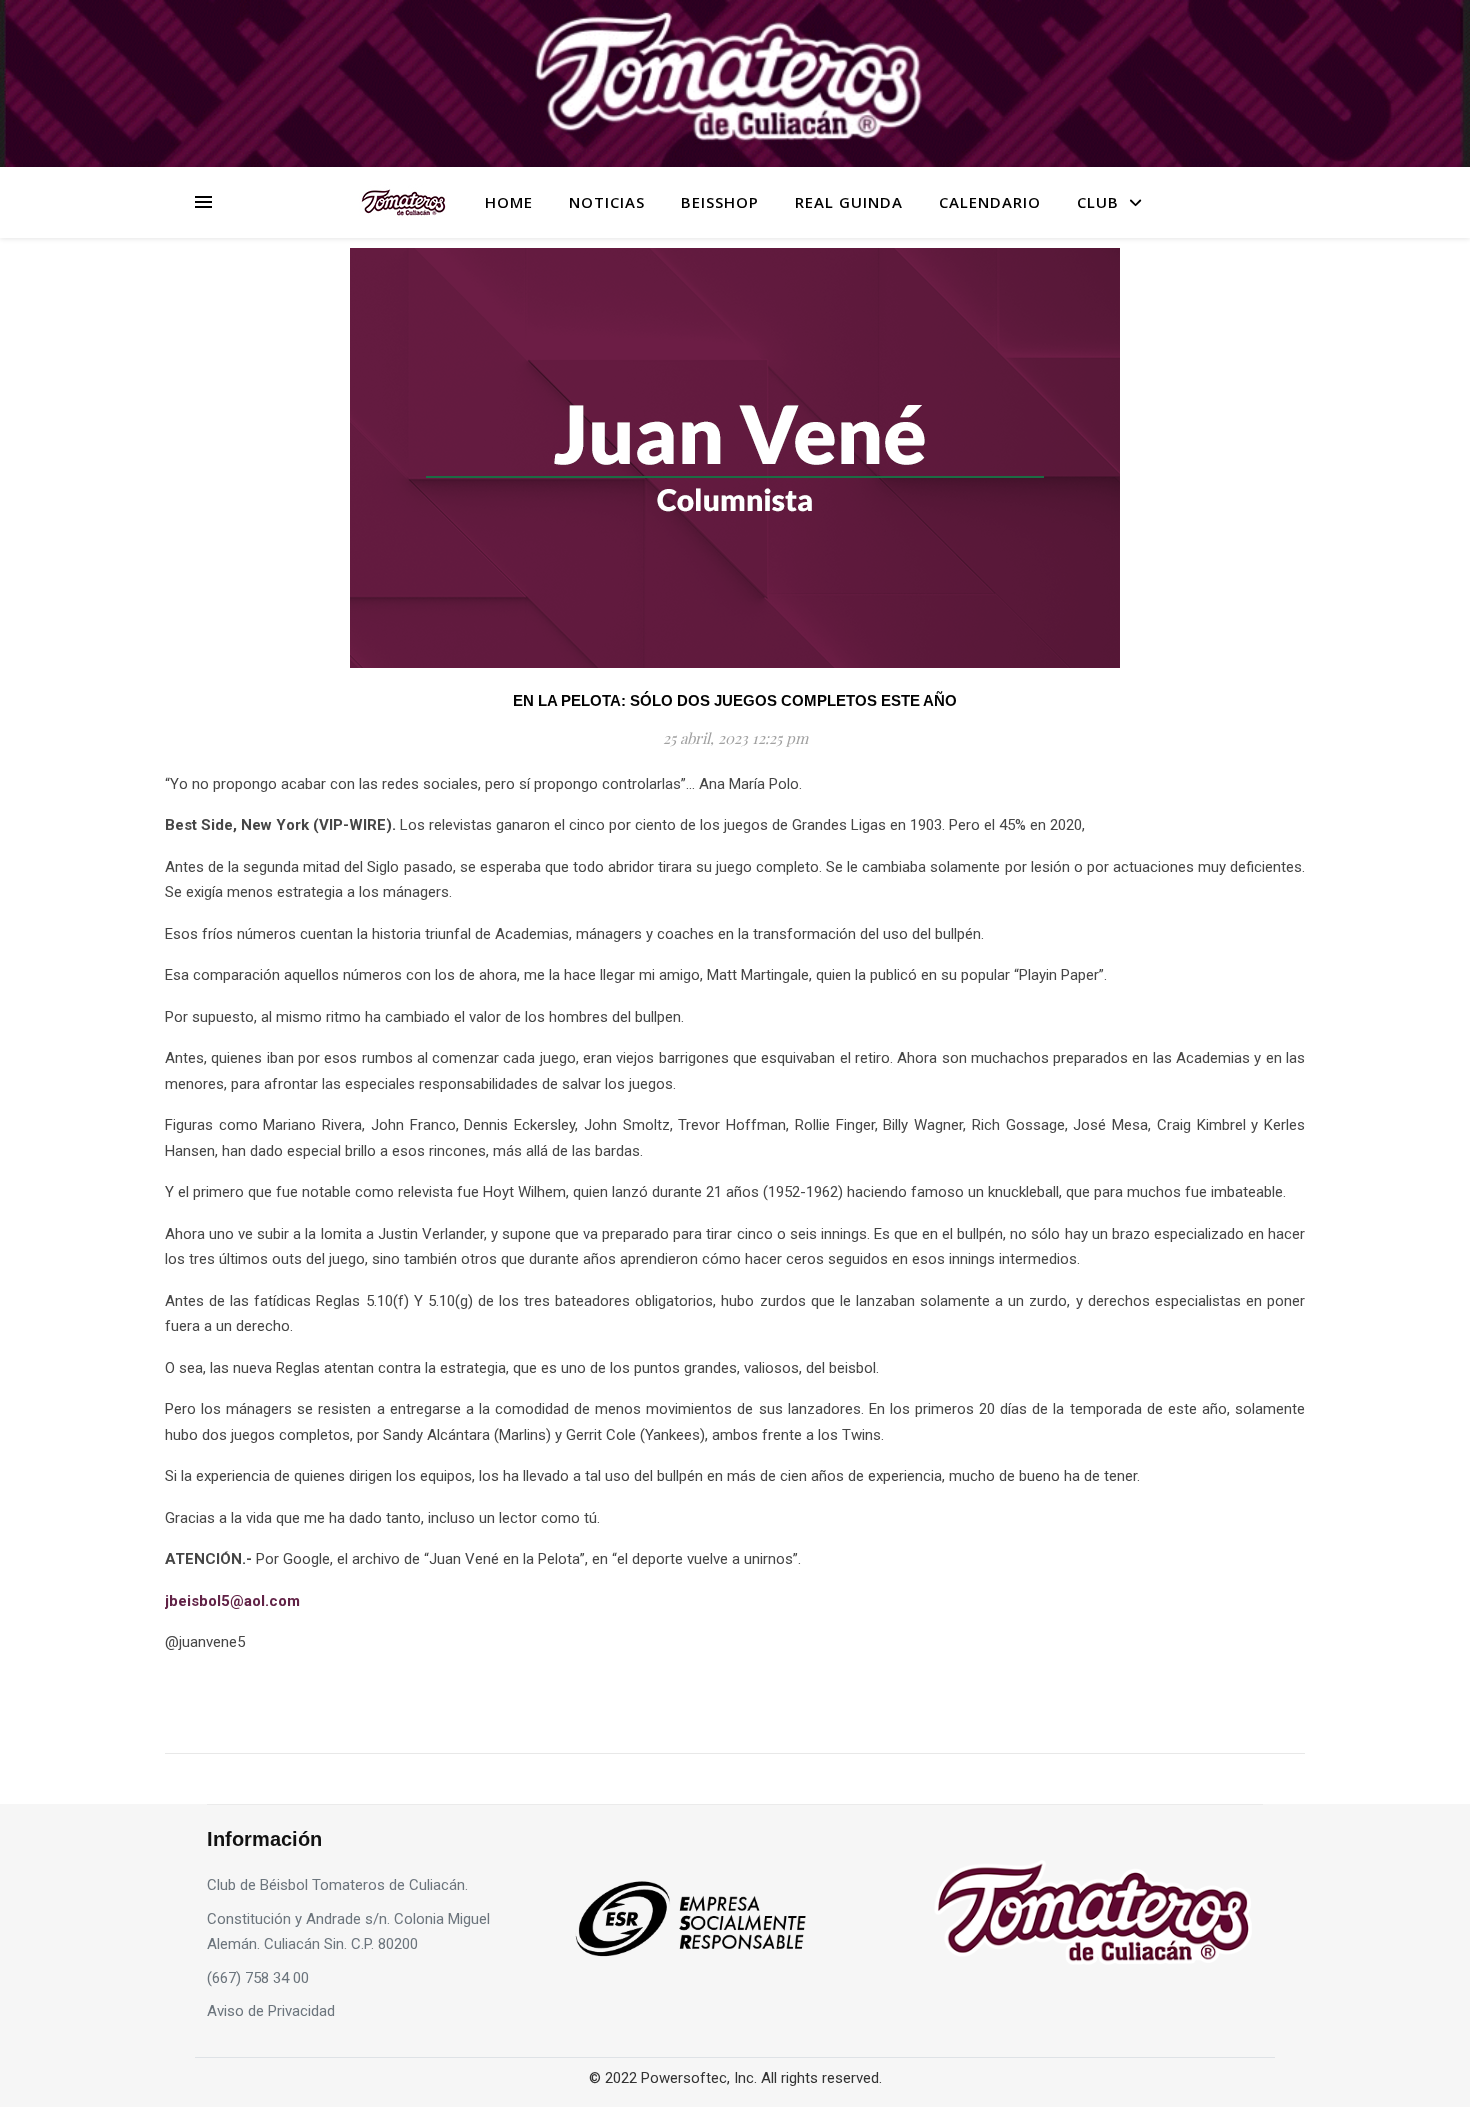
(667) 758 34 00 (258, 1978)
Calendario (990, 202)
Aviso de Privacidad (271, 2011)
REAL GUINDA (849, 202)
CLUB (1098, 202)
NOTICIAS (607, 202)
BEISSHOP (720, 202)
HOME (509, 202)
